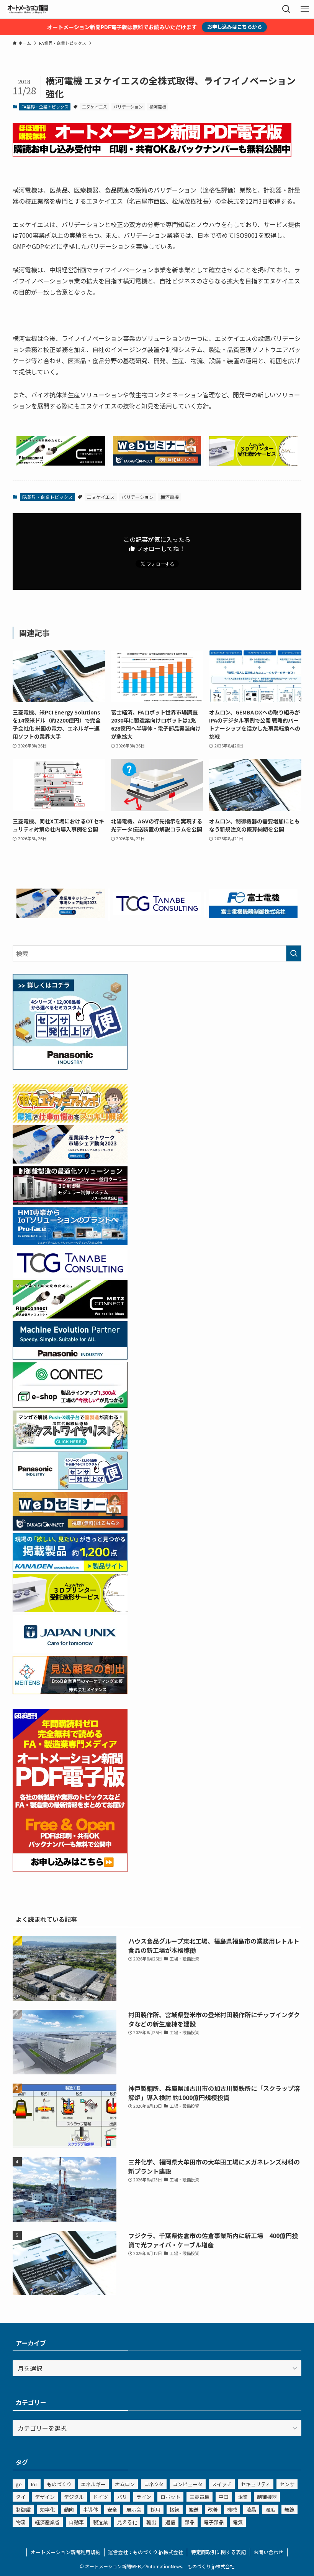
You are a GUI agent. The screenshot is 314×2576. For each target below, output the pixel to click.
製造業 (101, 2522)
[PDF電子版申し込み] (152, 155)
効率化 (47, 2509)
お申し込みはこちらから (235, 27)
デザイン (45, 2497)
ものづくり (59, 2484)
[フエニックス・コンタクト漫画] (70, 1446)
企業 (243, 2497)
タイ (21, 2497)
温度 (270, 2509)
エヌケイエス (95, 107)
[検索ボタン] (286, 9)
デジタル (74, 2497)
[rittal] (70, 1202)
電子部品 (214, 2522)
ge (19, 2484)
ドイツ (101, 2497)
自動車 (76, 2522)
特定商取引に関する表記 (218, 2552)
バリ (122, 2497)
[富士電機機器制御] (253, 915)
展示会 (134, 2509)
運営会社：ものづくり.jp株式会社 (146, 2552)
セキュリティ (256, 2484)
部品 (190, 2522)
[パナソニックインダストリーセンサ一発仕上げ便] (70, 1067)
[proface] (70, 1243)
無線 (289, 2509)
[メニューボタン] (305, 9)
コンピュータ (188, 2484)
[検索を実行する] (294, 953)
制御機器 (267, 2497)
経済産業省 (47, 2522)
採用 (155, 2509)
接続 (175, 2509)
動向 (69, 2509)
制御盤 (23, 2509)
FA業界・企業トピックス (45, 107)
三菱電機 (200, 2497)
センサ (287, 2484)
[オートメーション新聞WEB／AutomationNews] (28, 9)
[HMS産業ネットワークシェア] (61, 915)
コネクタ (154, 2484)
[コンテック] (70, 1405)
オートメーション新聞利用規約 (65, 2552)
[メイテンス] (70, 1692)
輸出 (151, 2522)
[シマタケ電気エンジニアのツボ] (70, 1120)
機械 (232, 2509)
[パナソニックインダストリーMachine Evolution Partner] (70, 1357)
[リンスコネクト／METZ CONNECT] (61, 463)
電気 (238, 2522)
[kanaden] (70, 1569)
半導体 (91, 2509)
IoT (34, 2484)
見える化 (127, 2522)
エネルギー (93, 2484)
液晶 (251, 2509)
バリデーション (128, 107)
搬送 (194, 2509)
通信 (170, 2522)
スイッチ (222, 2484)
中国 (224, 2497)
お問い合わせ (268, 2552)
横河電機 (158, 107)
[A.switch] (253, 463)
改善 (213, 2509)
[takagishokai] (157, 463)
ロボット (170, 2497)
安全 (112, 2509)
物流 (21, 2522)
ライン (144, 2497)
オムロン (125, 2484)
